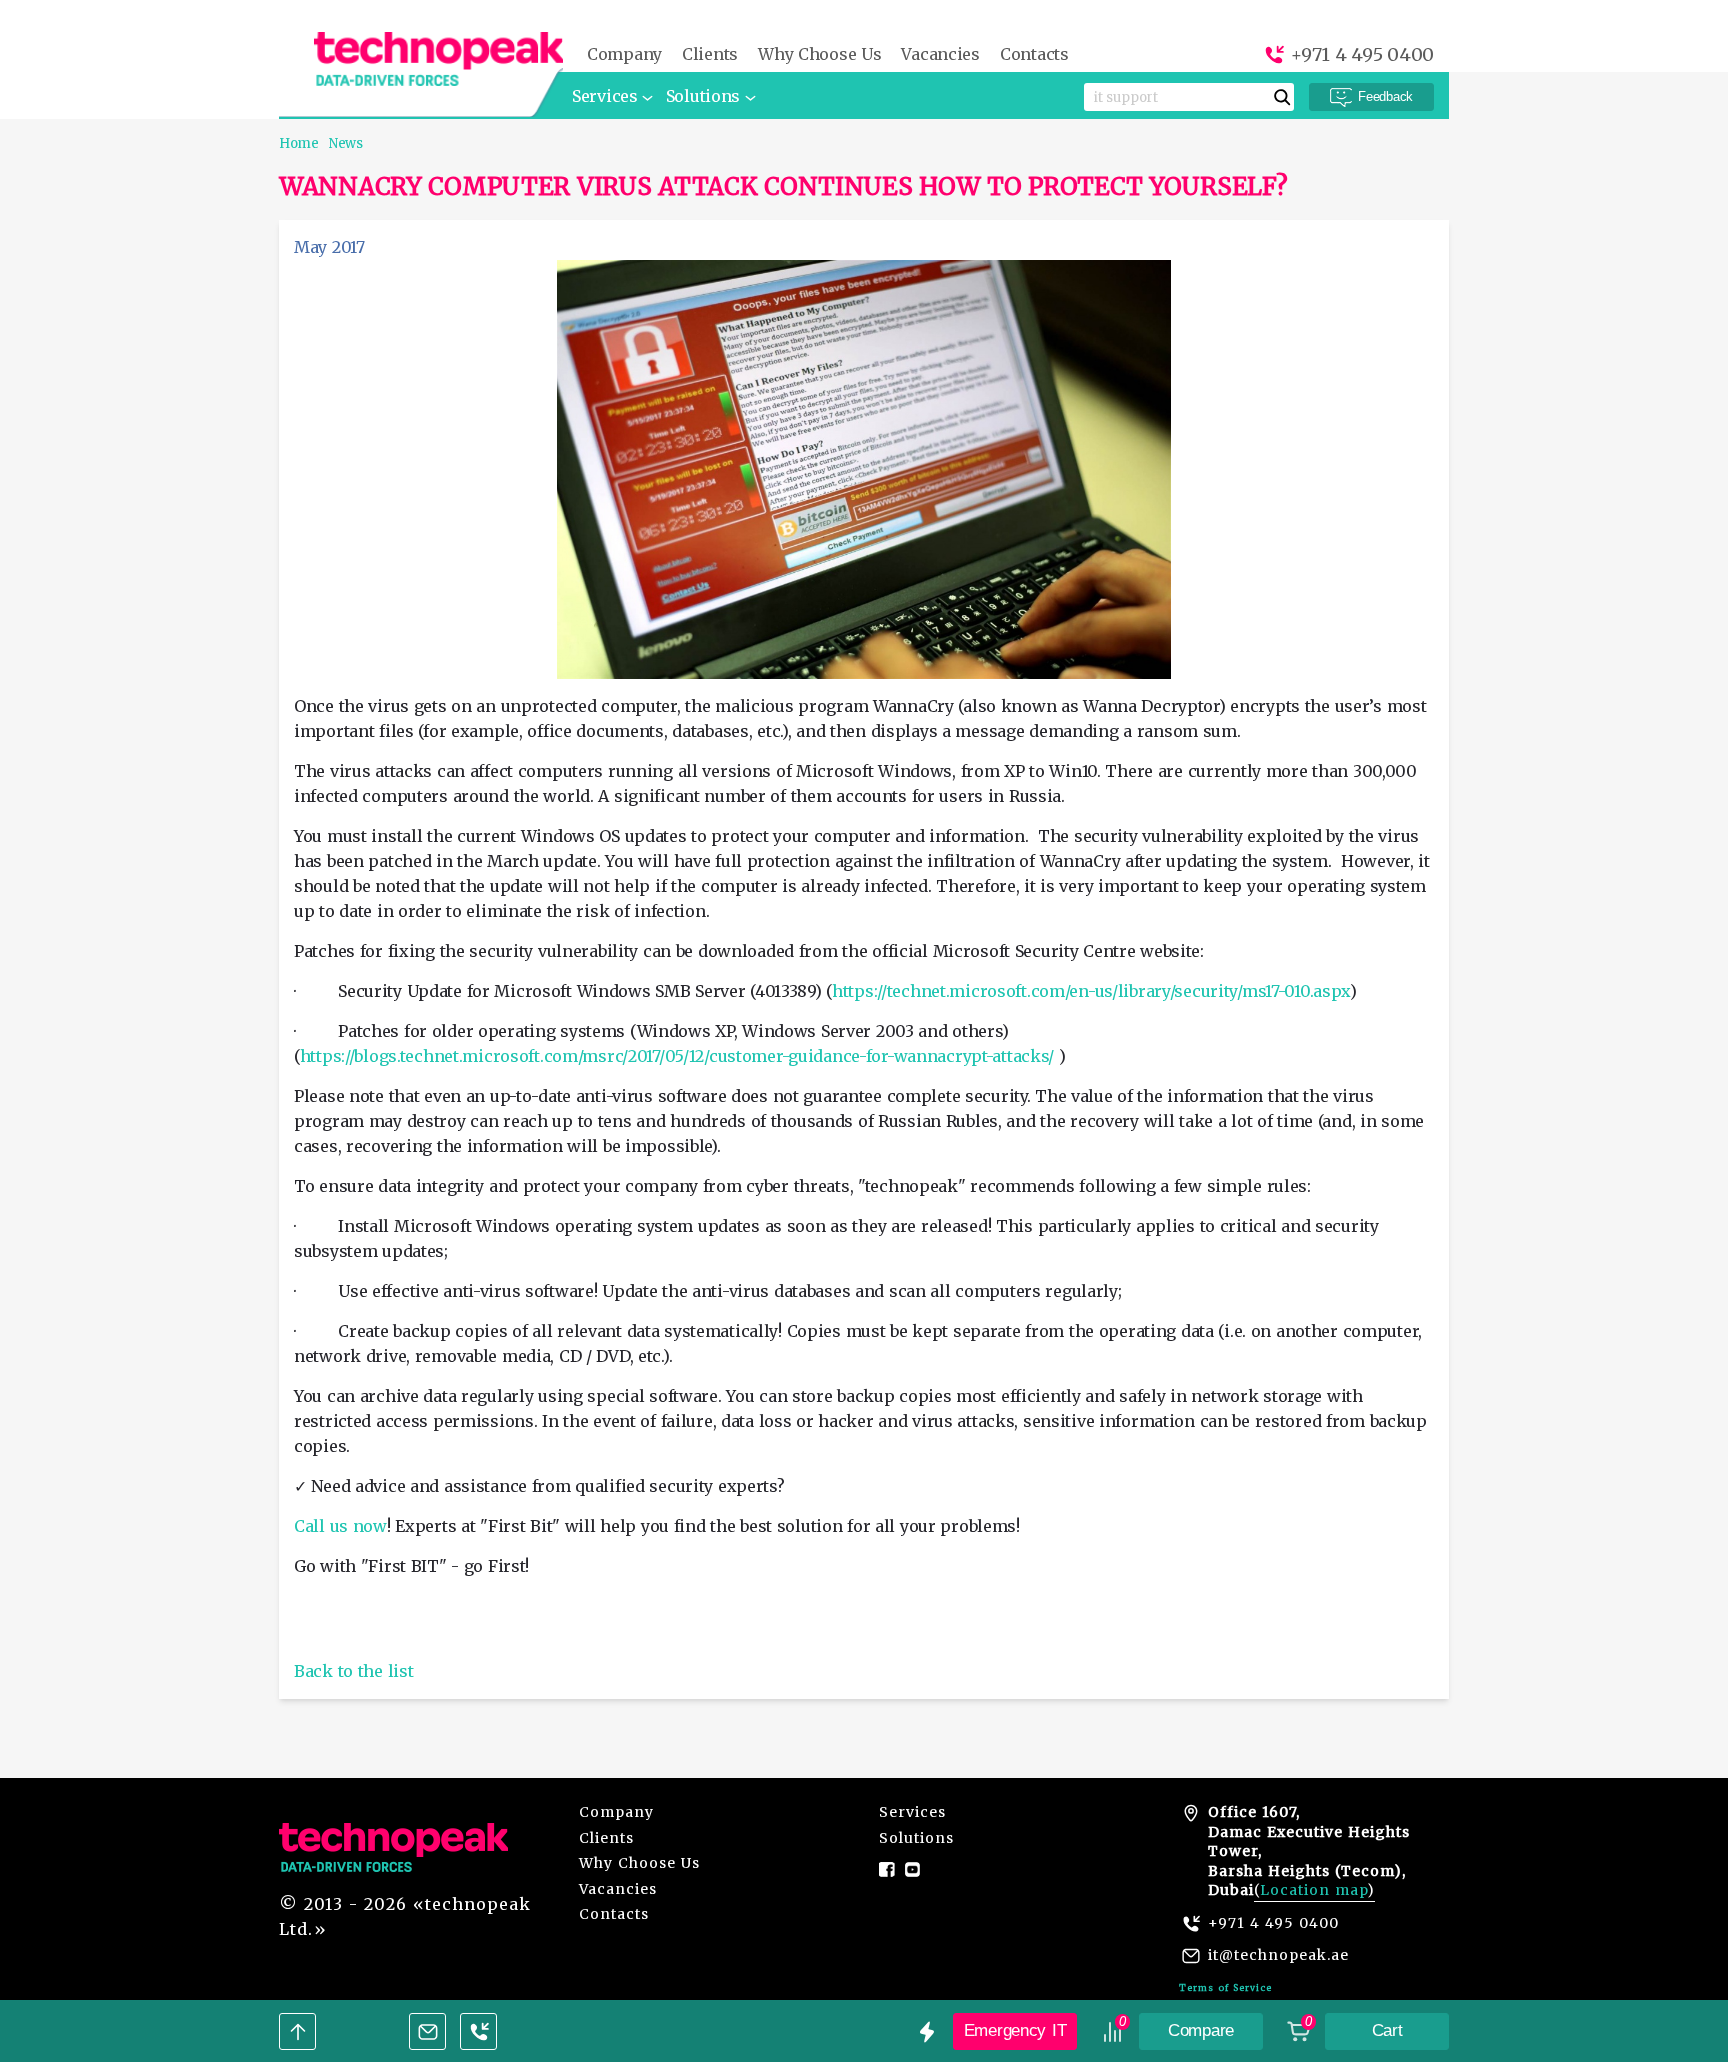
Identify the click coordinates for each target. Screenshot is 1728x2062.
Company (624, 54)
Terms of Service (1225, 1987)
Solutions (703, 96)
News (346, 143)
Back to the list (353, 1671)
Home (299, 143)
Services (605, 96)
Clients (710, 54)
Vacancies (940, 54)
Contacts (1034, 54)
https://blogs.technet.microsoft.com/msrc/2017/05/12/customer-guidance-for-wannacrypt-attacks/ (677, 1056)
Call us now (340, 1526)
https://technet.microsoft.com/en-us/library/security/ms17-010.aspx (1091, 991)
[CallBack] (478, 2031)
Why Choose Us (819, 54)
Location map (1313, 1890)
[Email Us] (427, 2031)
